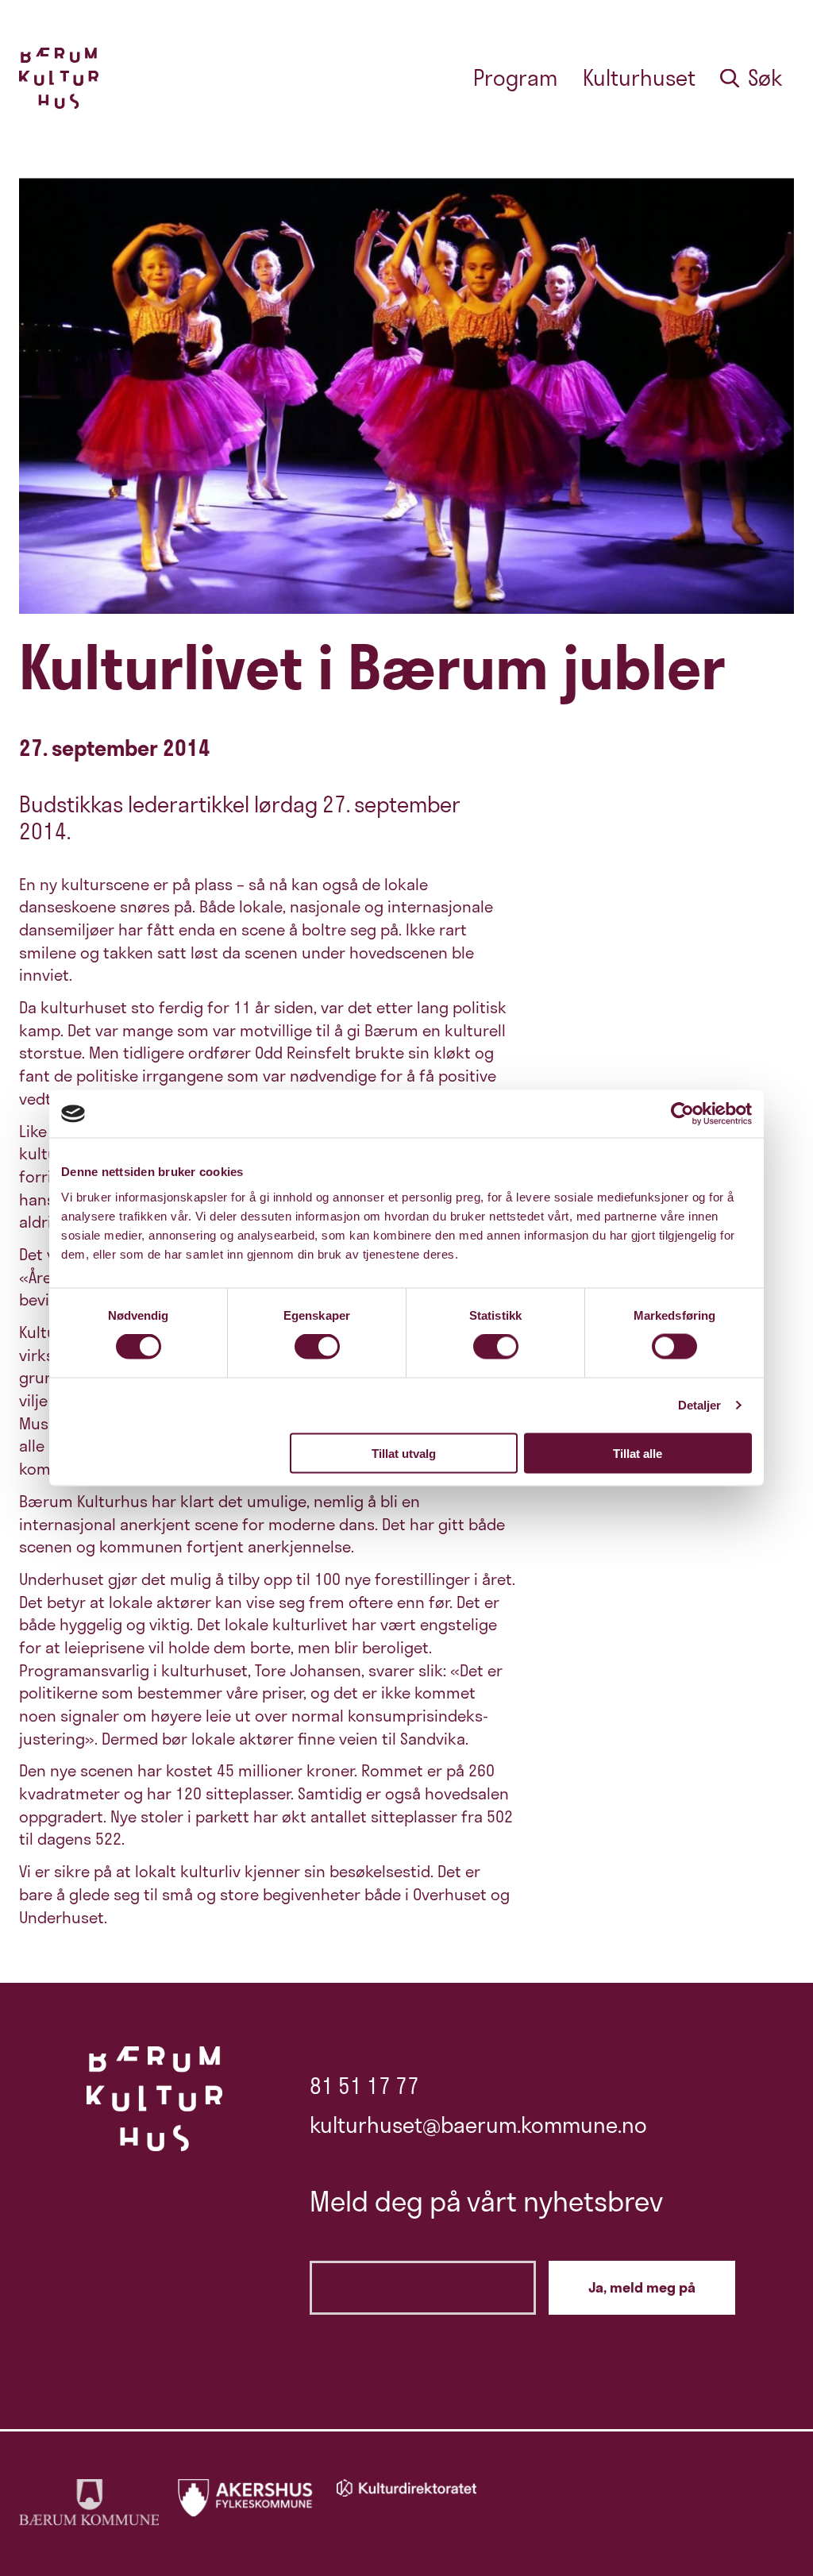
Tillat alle (638, 1453)
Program (515, 78)
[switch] (317, 1347)
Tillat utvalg (404, 1453)
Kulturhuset (639, 78)
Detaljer (700, 1405)
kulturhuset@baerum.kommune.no (478, 2125)
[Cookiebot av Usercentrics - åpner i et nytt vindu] (682, 1114)
